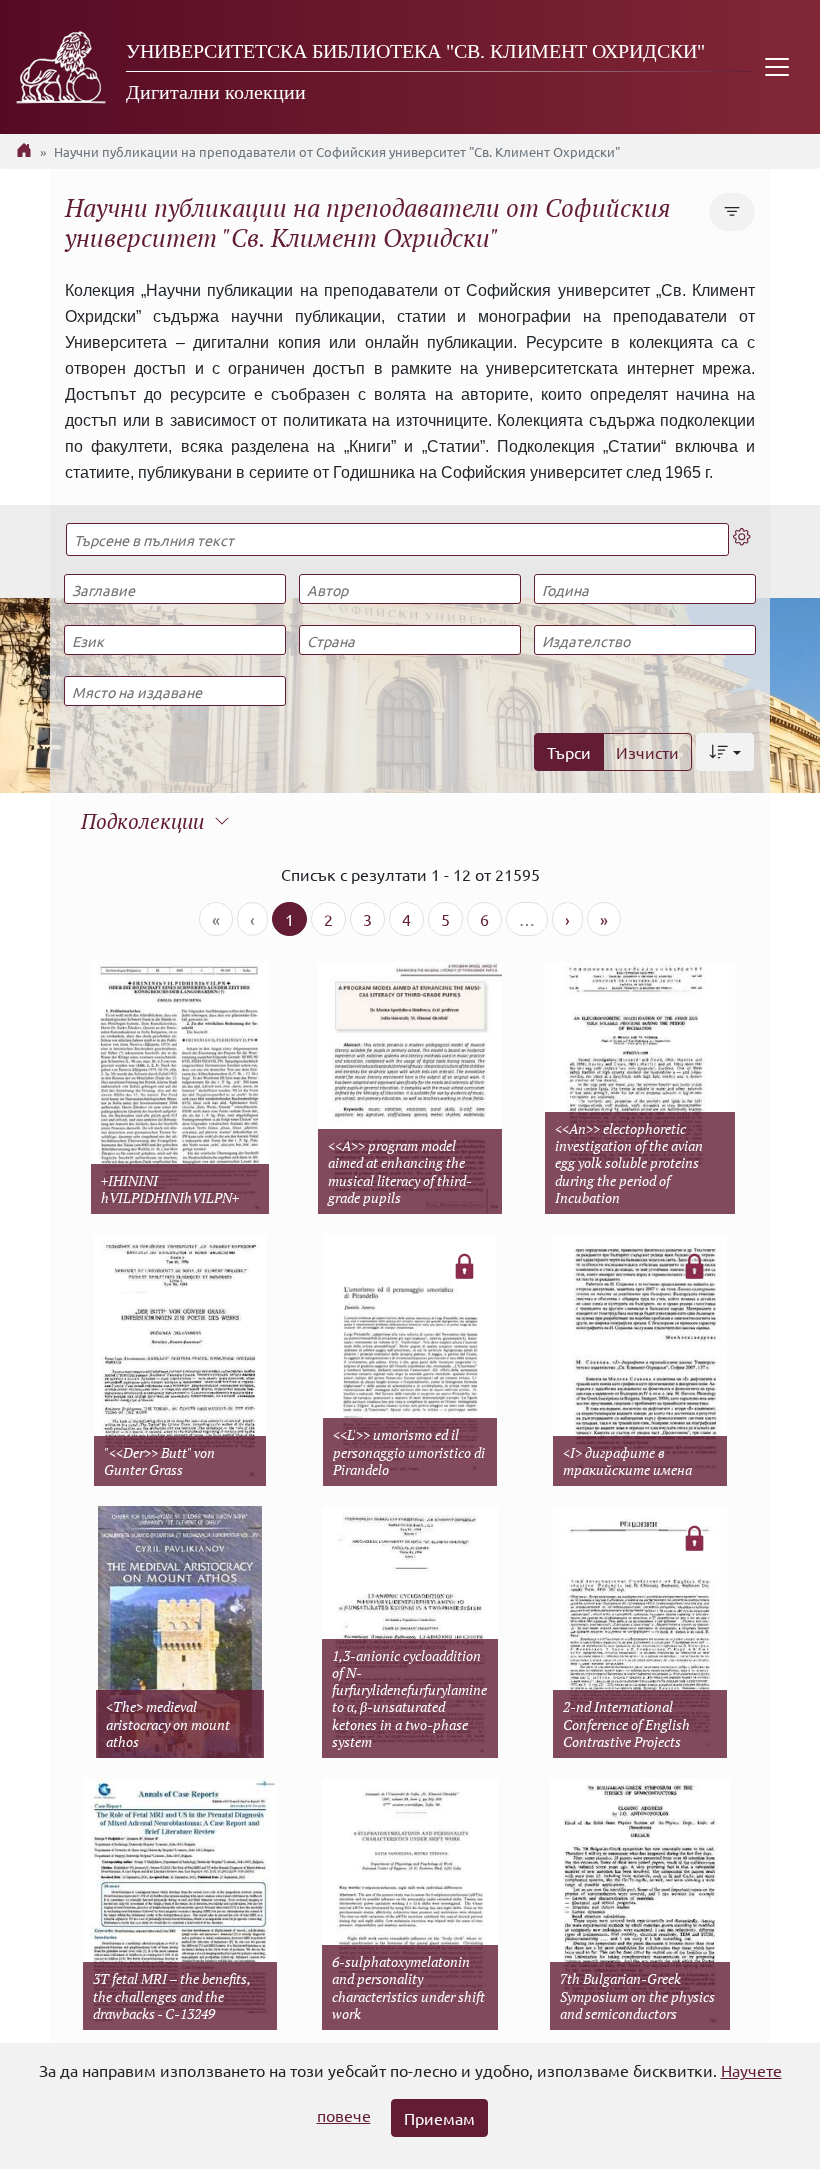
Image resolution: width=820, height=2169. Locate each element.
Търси (569, 752)
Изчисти (647, 752)
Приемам (439, 2118)
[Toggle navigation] (777, 67)
